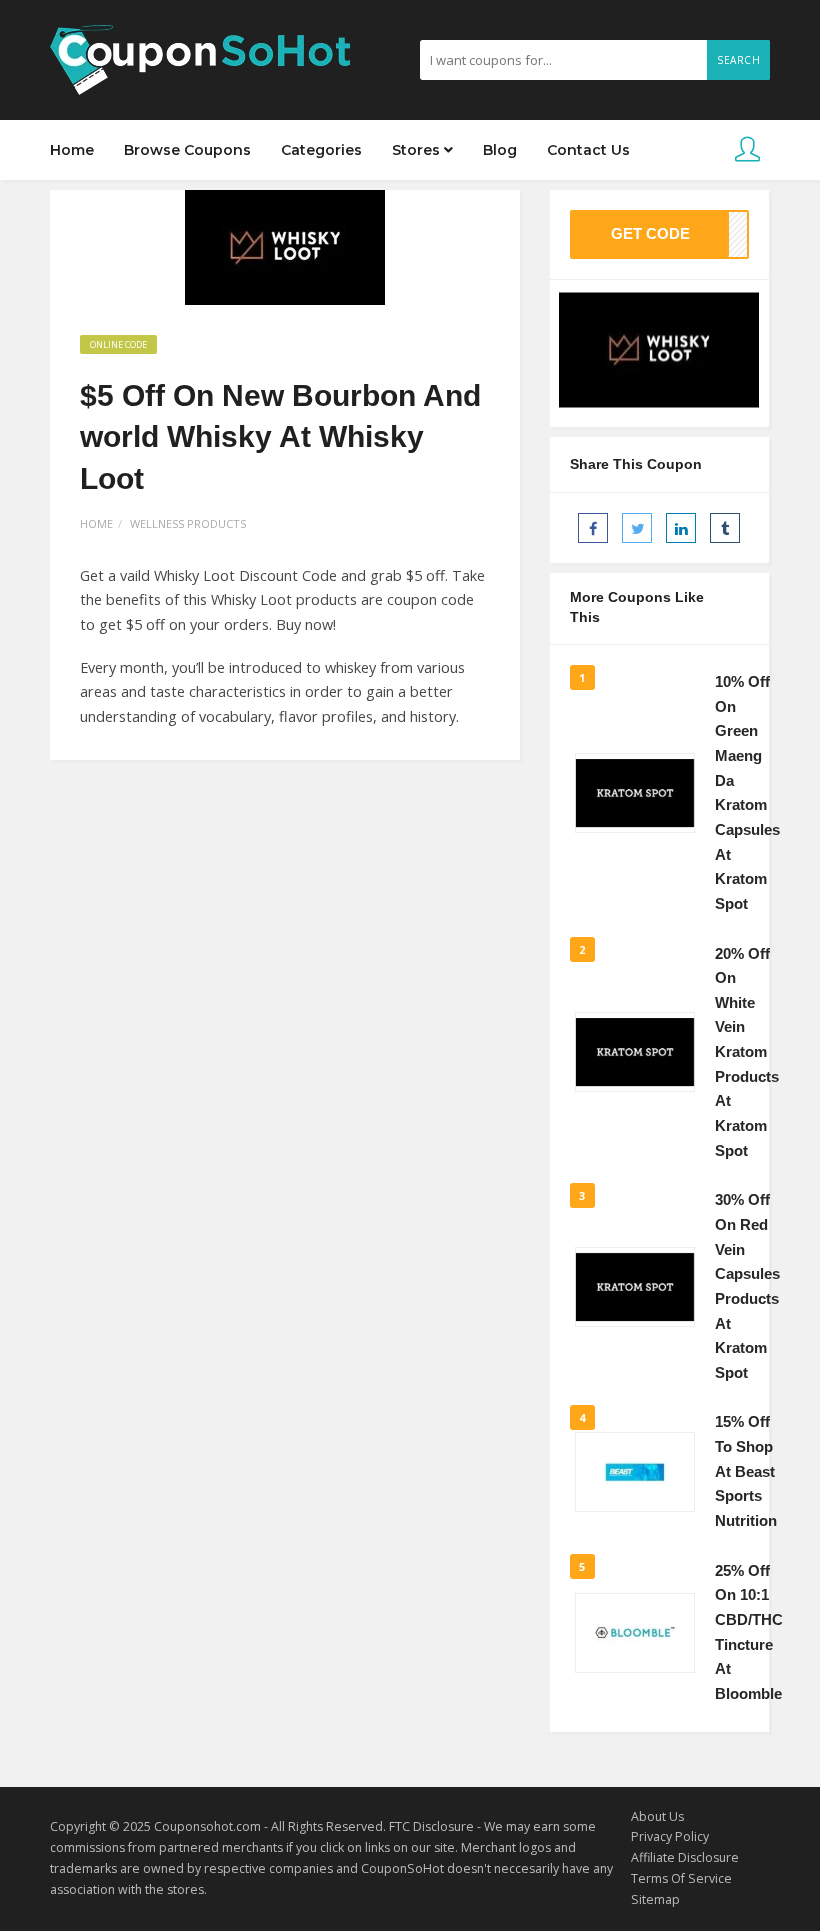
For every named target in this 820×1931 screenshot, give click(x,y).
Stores (418, 150)
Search (738, 60)
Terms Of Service (681, 1878)
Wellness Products (188, 523)
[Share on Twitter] (637, 528)
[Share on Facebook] (593, 528)
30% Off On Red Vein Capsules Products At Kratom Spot (747, 1286)
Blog (500, 150)
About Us (657, 1816)
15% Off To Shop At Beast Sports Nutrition (746, 1471)
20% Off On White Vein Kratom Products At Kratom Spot (747, 1052)
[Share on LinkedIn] (681, 528)
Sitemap (655, 1899)
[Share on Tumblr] (725, 528)
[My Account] (747, 150)
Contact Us (588, 150)
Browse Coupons (187, 150)
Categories (321, 150)
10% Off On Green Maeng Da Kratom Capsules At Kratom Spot (747, 793)
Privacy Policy (670, 1836)
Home (72, 150)
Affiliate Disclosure (685, 1857)
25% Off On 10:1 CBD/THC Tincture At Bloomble (749, 1632)
